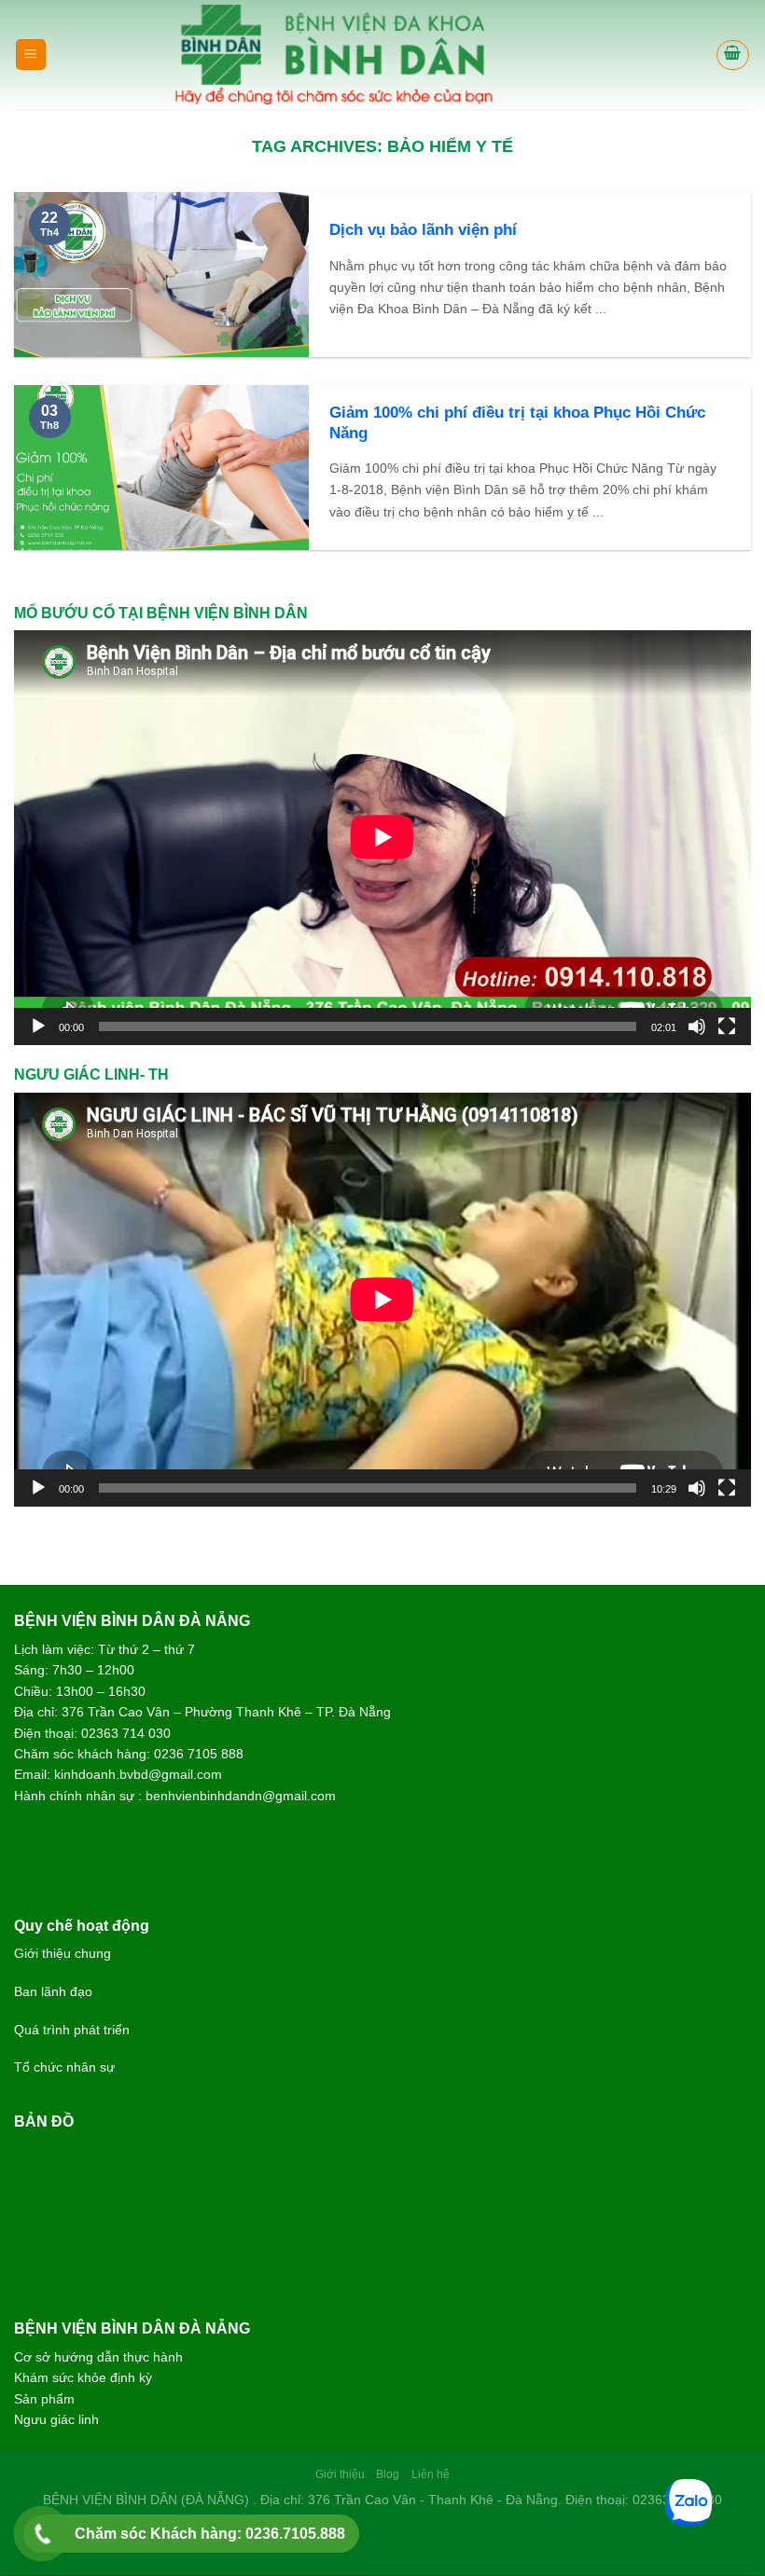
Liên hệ (431, 2474)
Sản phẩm (44, 2399)
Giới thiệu (340, 2474)
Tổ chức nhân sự (64, 2067)
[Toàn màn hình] (727, 1026)
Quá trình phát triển (72, 2030)
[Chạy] (38, 1026)
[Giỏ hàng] (733, 55)
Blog (388, 2474)
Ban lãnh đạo (53, 1991)
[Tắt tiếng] (697, 1026)
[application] (382, 837)
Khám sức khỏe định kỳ (83, 2377)
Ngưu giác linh (56, 2419)
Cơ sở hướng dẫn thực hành (98, 2357)
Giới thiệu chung (63, 1953)
